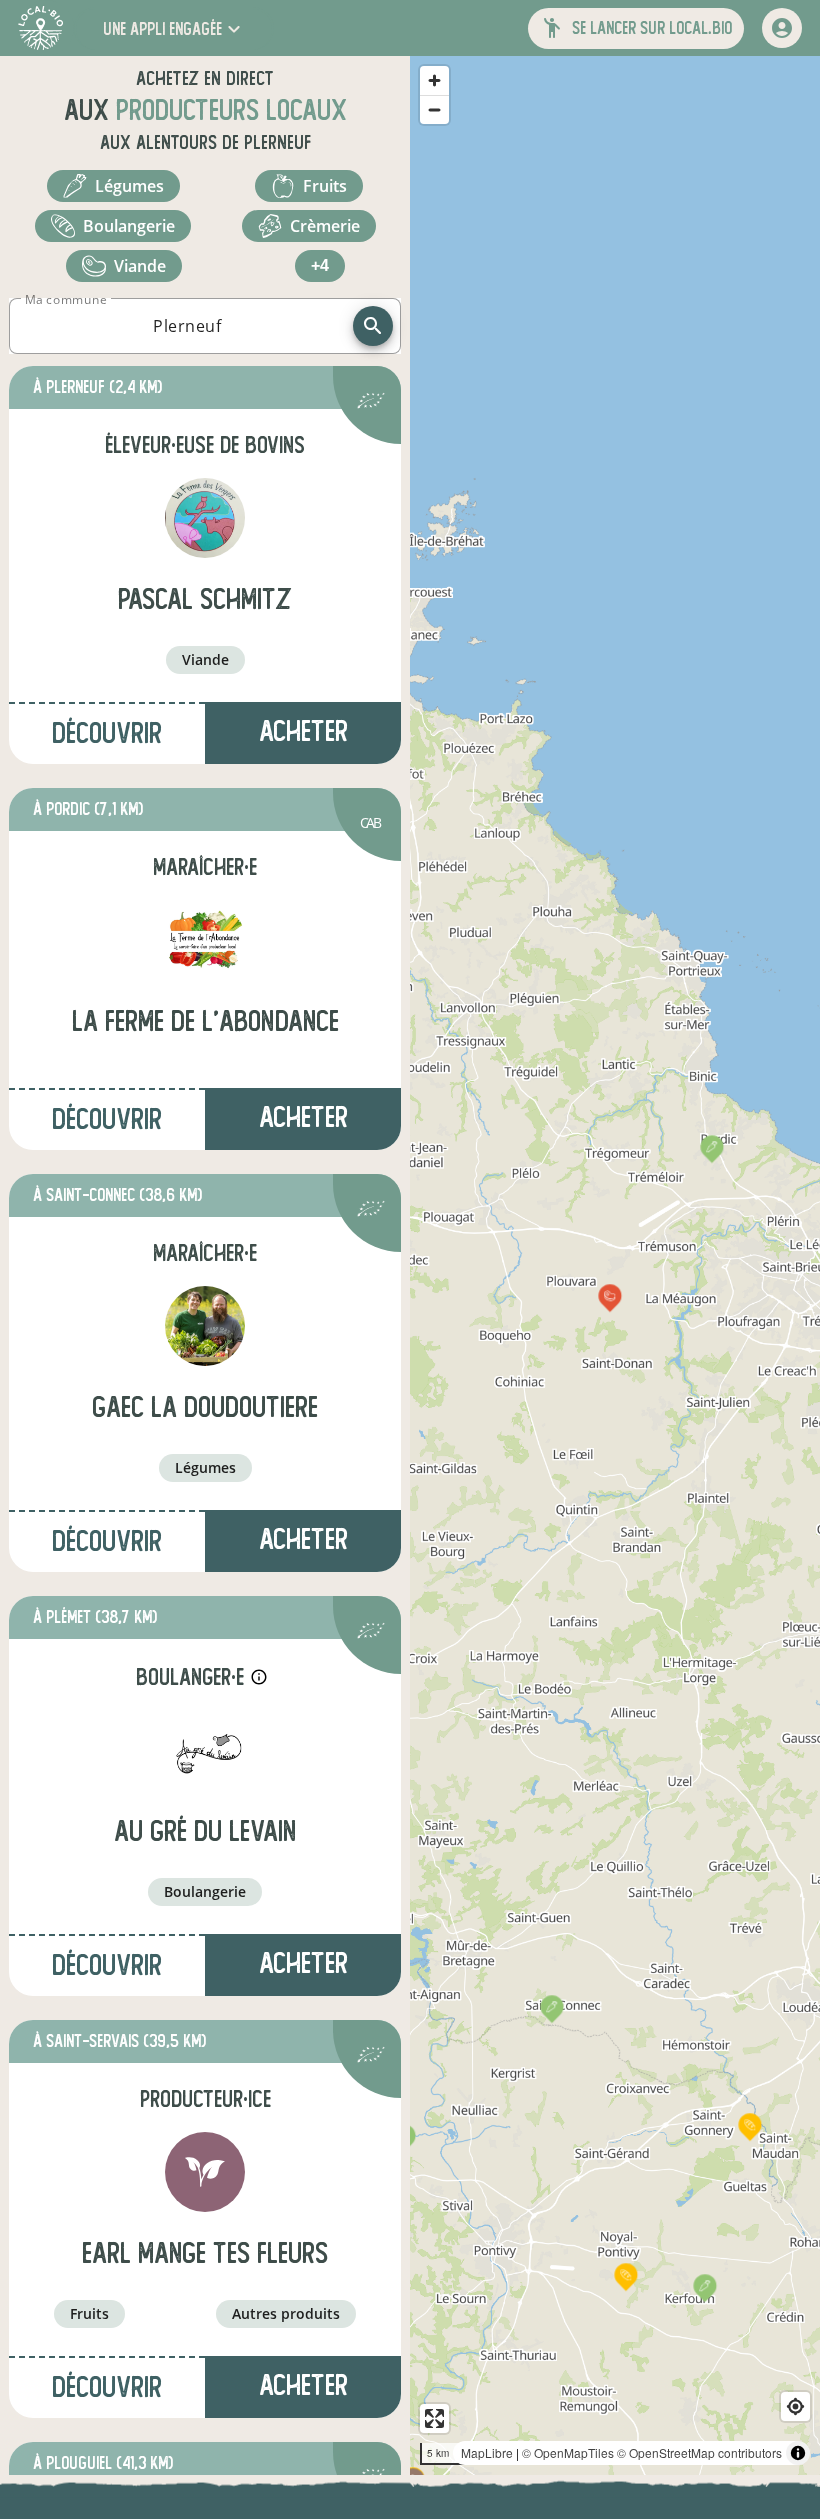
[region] (615, 1265)
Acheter (303, 731)
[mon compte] (782, 28)
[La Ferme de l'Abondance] (205, 940)
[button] (174, 28)
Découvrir (107, 733)
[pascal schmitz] (205, 518)
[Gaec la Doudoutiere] (205, 1326)
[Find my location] (795, 2406)
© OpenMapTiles (568, 2452)
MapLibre (487, 2452)
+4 (320, 265)
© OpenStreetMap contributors (699, 2452)
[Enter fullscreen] (434, 2418)
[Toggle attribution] (798, 2453)
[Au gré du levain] (205, 1750)
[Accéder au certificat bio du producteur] (371, 403)
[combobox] (187, 326)
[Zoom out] (434, 109)
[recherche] (373, 326)
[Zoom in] (434, 80)
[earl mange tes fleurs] (205, 2172)
